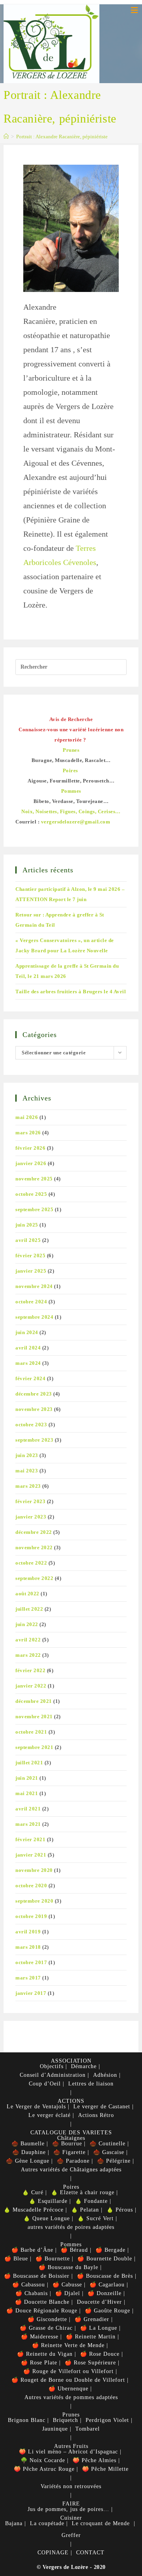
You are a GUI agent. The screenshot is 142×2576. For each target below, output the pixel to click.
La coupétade (47, 2523)
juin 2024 (27, 1332)
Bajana (14, 2523)
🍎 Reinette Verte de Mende (68, 2345)
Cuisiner (71, 2518)
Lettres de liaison (91, 2084)
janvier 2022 (31, 1686)
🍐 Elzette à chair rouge (83, 2192)
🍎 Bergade (110, 2250)
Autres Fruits (71, 2446)
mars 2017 (28, 1978)
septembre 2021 (34, 1747)
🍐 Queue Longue (47, 2218)
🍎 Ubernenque (68, 2389)
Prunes (71, 2415)
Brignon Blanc (27, 2420)
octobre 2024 (31, 1302)
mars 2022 (28, 1655)
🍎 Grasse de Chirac (46, 2328)
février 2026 (30, 1148)
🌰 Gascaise (109, 2152)
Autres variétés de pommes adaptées (71, 2397)
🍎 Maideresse (40, 2337)
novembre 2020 (34, 1870)
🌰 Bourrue (67, 2144)
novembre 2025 (34, 1179)
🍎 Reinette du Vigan (45, 2354)
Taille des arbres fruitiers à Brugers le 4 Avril (71, 992)
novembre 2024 (34, 1286)
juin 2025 (27, 1225)
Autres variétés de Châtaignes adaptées (71, 2170)
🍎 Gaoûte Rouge (107, 2311)
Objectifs (52, 2066)
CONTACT (90, 2553)
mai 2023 (27, 1471)
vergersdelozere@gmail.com (76, 822)
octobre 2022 (31, 1563)
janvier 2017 (31, 1993)
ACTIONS (71, 2101)
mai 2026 (27, 1117)
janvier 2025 (31, 1271)
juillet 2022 (29, 1609)
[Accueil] (6, 137)
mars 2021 (28, 1824)
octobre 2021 (31, 1732)
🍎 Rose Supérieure (90, 2363)
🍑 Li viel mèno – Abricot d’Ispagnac (68, 2452)
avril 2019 (28, 1932)
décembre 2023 (34, 1394)
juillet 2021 (29, 1763)
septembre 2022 (34, 1578)
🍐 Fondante (91, 2201)
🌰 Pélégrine (114, 2161)
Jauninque (55, 2429)
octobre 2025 (31, 1194)
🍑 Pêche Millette (105, 2469)
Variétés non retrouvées (71, 2486)
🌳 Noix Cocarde (43, 2460)
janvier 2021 (31, 1855)
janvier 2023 (31, 1517)
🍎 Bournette (53, 2259)
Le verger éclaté (50, 2115)
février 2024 (30, 1378)
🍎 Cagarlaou (107, 2285)
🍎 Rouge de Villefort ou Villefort (68, 2371)
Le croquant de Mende (101, 2523)
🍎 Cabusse (67, 2285)
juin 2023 (27, 1455)
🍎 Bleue (16, 2259)
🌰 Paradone (73, 2161)
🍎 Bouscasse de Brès (105, 2276)
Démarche (84, 2066)
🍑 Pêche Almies (94, 2460)
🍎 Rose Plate (39, 2363)
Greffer (71, 2535)
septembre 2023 (34, 1440)
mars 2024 (28, 1363)
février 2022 (30, 1670)
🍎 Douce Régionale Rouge (42, 2311)
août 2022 (27, 1594)
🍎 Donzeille (105, 2293)
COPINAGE (53, 2553)
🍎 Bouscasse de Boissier (37, 2276)
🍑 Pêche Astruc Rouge (44, 2469)
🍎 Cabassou (29, 2285)
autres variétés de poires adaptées (71, 2227)
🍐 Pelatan (85, 2210)
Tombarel (88, 2429)
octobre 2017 (31, 1962)
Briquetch (65, 2420)
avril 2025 (28, 1240)
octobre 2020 (31, 1886)
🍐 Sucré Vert (95, 2218)
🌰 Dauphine (29, 2152)
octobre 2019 (31, 1916)
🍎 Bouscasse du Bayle (68, 2267)
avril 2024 (28, 1348)
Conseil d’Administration (53, 2075)
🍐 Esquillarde (48, 2201)
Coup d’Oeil (45, 2084)
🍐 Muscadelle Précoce (34, 2210)
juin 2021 (27, 1778)
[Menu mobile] (135, 10)
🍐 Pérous (120, 2210)
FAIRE (71, 2504)
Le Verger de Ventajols (36, 2107)
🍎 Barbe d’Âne (32, 2250)
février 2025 (30, 1255)
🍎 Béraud (74, 2250)
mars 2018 (28, 1947)
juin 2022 (27, 1624)
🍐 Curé (33, 2192)
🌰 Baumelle (28, 2144)
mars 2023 (28, 1486)
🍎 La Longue (99, 2328)
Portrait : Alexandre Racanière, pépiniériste (62, 137)
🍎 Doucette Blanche (42, 2302)
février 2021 (30, 1839)
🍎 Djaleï (68, 2293)
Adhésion (105, 2075)
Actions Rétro (96, 2115)
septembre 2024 (34, 1317)
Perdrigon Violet (107, 2420)
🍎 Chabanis (32, 2293)
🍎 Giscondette (47, 2319)
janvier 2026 (31, 1163)
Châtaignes (71, 2138)
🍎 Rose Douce (100, 2354)
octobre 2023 (31, 1425)
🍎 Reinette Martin (91, 2337)
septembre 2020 (34, 1901)
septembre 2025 (34, 1209)
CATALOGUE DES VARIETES (71, 2133)
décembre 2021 (34, 1701)
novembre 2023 (34, 1409)
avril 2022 (28, 1640)
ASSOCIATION (71, 2061)
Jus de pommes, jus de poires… (68, 2509)
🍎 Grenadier (92, 2319)
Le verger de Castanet (102, 2107)
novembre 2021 (34, 1716)
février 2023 (30, 1501)
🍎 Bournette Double (105, 2259)
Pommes (71, 2244)
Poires (71, 2187)
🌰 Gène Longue (28, 2161)
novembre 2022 (34, 1547)
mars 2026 (28, 1133)
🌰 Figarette (69, 2152)
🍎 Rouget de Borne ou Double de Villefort (68, 2380)
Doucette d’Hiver (99, 2302)
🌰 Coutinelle (107, 2144)
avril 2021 (28, 1809)
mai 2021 (27, 1793)
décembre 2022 (34, 1532)
